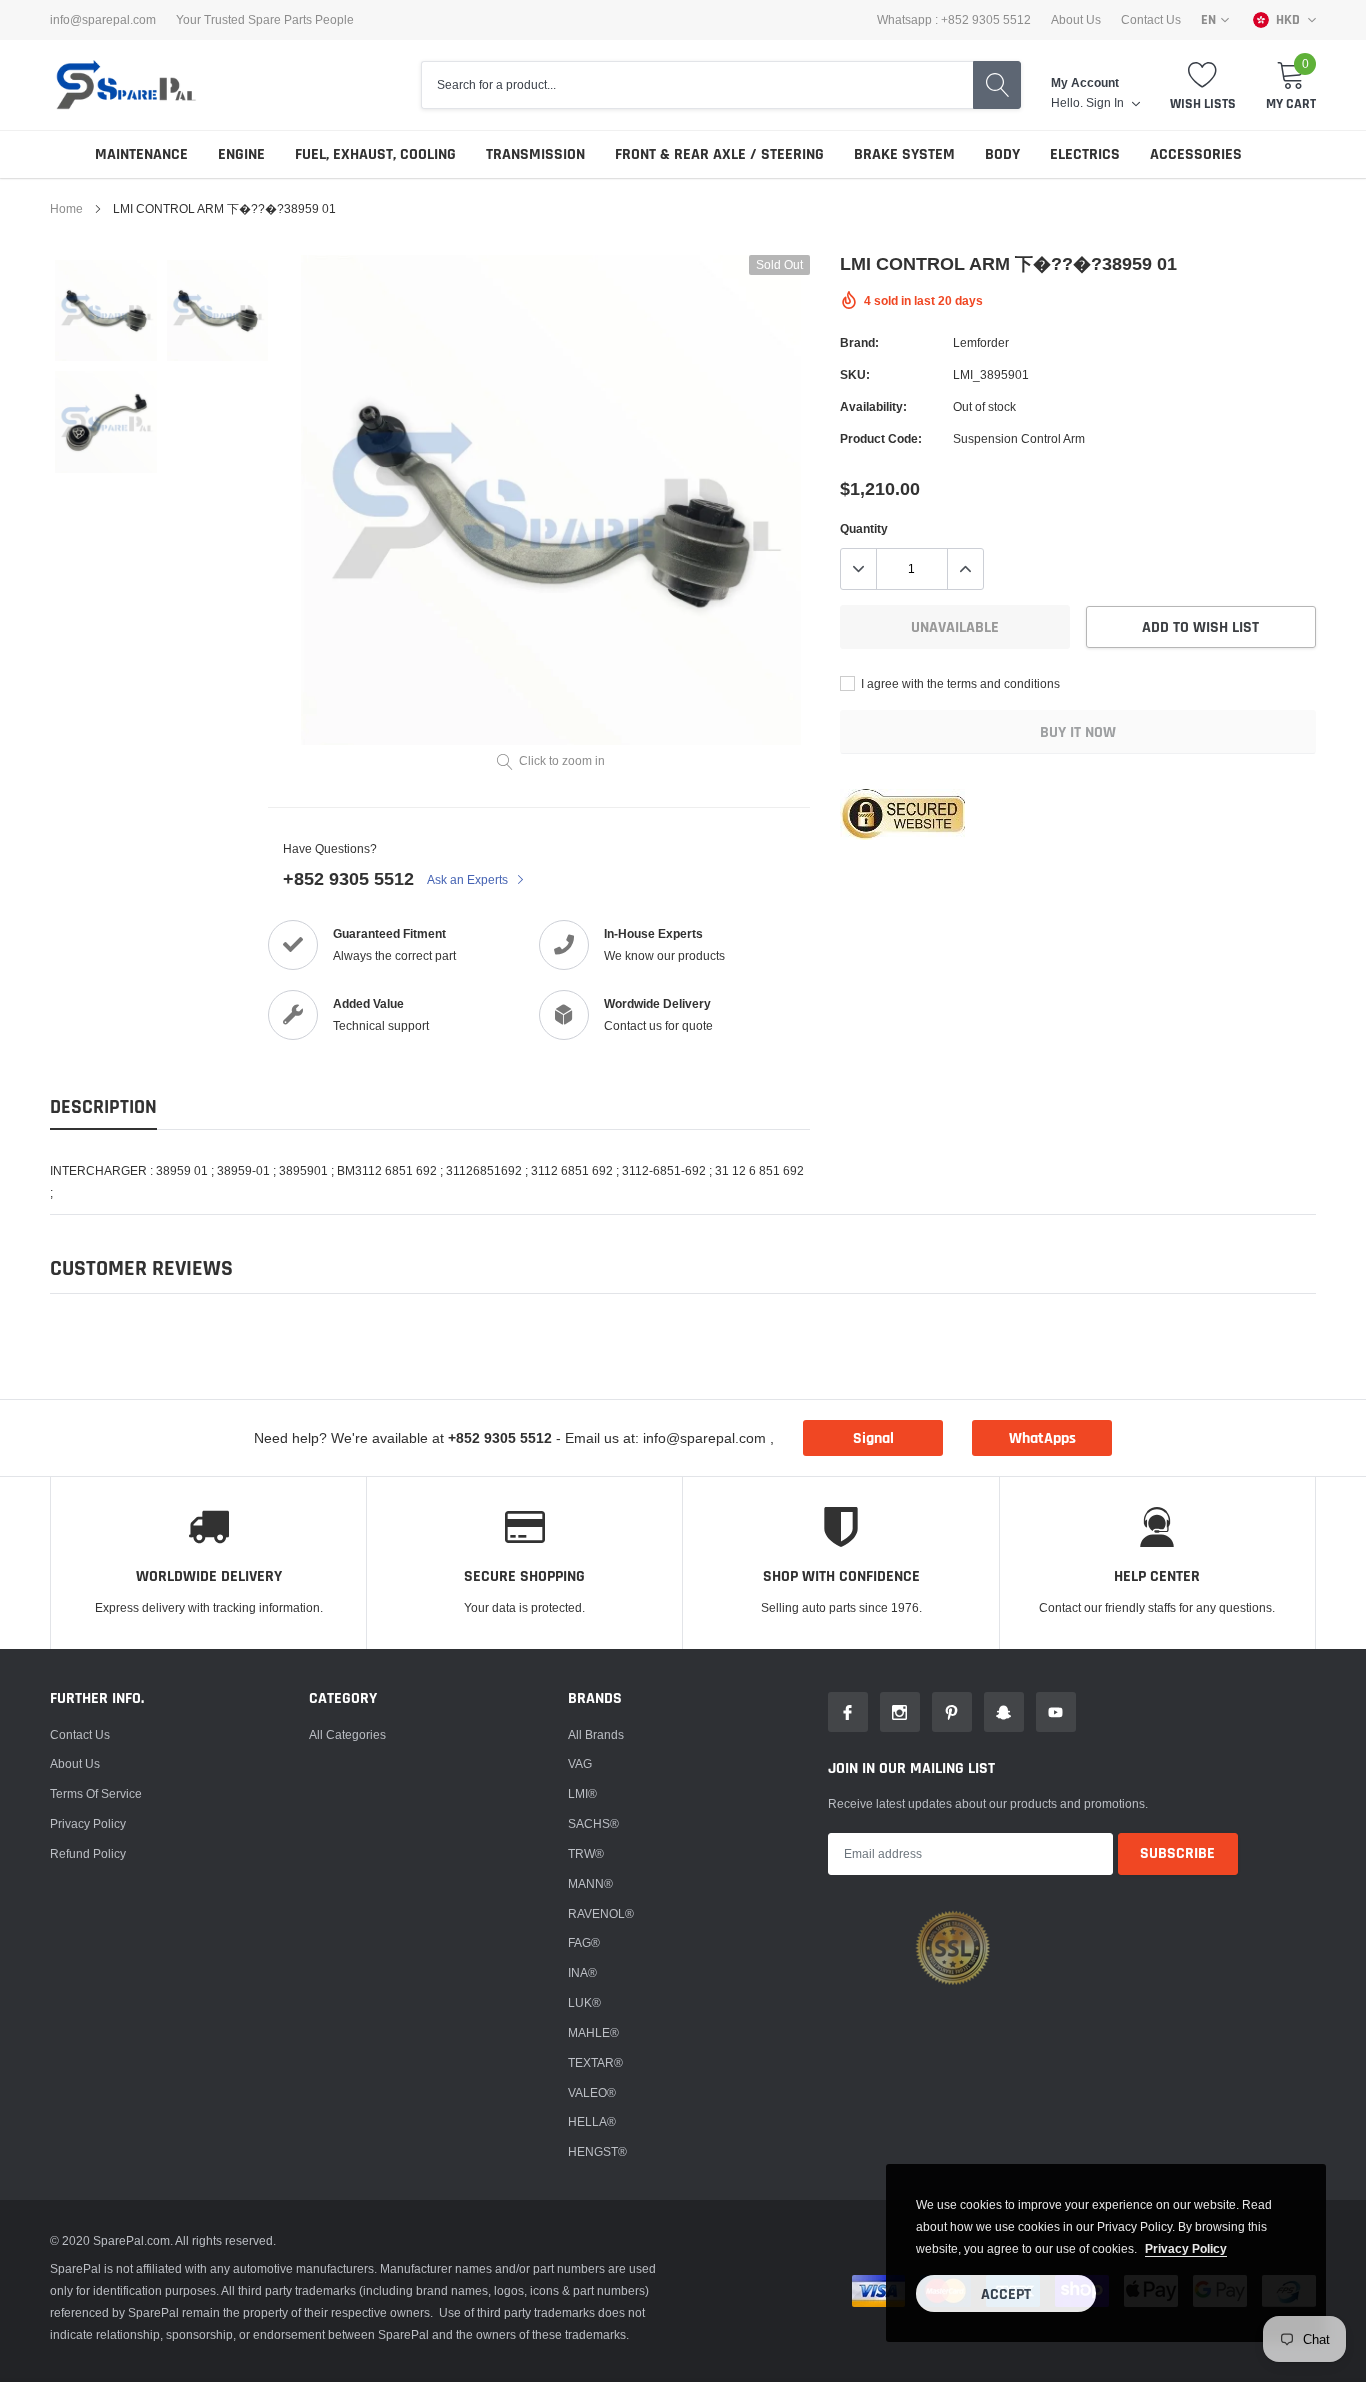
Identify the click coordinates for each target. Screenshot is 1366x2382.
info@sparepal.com (103, 20)
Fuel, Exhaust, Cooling (375, 154)
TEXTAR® (595, 2062)
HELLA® (592, 2121)
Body (1002, 154)
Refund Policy (88, 1853)
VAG (580, 1763)
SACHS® (593, 1823)
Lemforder (981, 342)
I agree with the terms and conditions (959, 683)
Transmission (535, 154)
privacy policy (1186, 2248)
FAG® (584, 1942)
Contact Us (1151, 20)
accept (1006, 2294)
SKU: (855, 374)
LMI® (582, 1793)
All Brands (596, 1734)
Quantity (864, 528)
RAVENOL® (601, 1913)
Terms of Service (96, 1793)
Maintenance (141, 154)
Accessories (1196, 154)
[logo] (125, 85)
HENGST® (597, 2151)
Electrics (1085, 154)
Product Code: (881, 438)
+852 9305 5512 (348, 878)
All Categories (347, 1734)
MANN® (590, 1883)
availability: (873, 406)
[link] (106, 311)
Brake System (904, 154)
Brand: (859, 342)
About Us (1076, 20)
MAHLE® (593, 2032)
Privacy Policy (88, 1823)
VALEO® (592, 2092)
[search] (997, 85)
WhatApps (1042, 1438)
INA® (582, 1972)
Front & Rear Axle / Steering (719, 154)
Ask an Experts (469, 879)
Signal (873, 1438)
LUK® (584, 2002)
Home (66, 208)
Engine (241, 154)
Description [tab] (103, 1107)
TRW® (586, 1853)
